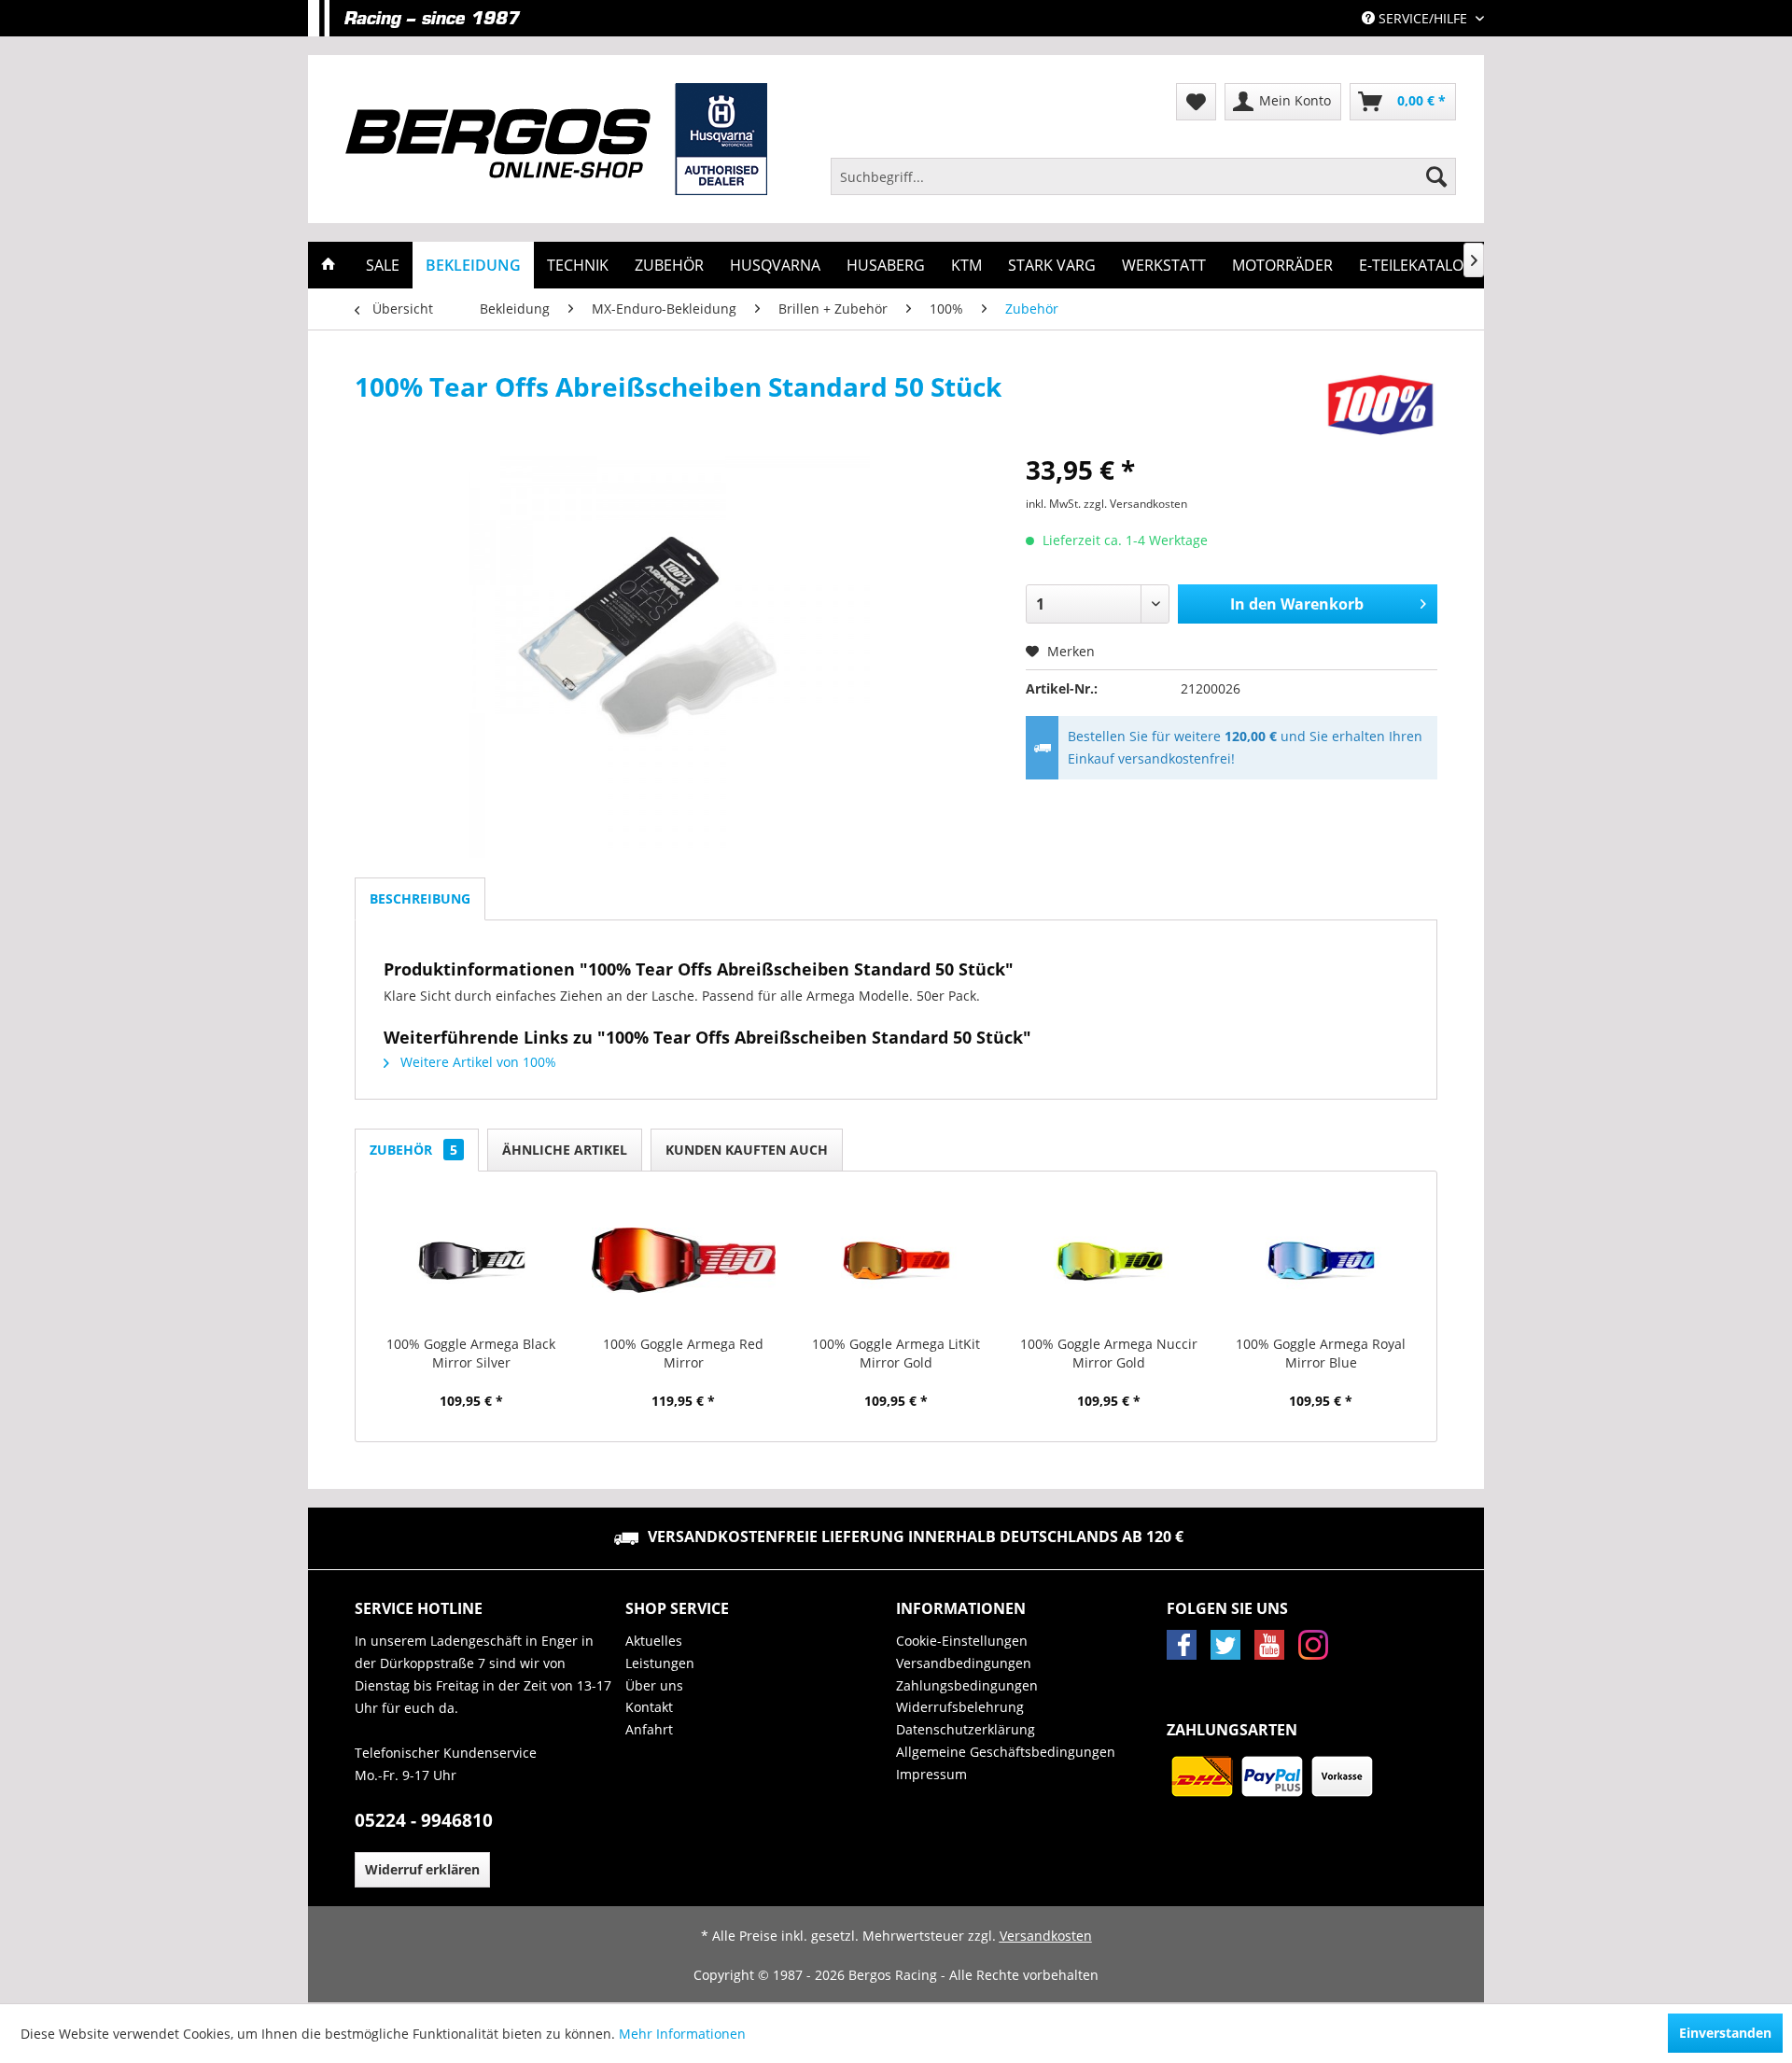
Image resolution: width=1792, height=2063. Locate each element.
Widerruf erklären (422, 1869)
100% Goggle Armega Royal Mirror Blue (1321, 1353)
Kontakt (649, 1707)
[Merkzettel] (1196, 102)
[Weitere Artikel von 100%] (1381, 405)
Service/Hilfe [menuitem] (1423, 18)
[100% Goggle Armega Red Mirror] (684, 1260)
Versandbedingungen (964, 1663)
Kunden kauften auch (747, 1150)
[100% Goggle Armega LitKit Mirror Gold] (896, 1260)
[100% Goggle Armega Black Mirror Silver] (471, 1260)
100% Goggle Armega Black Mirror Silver (471, 1353)
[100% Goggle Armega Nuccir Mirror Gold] (1109, 1260)
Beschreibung (420, 898)
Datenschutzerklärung (966, 1729)
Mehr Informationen (682, 2034)
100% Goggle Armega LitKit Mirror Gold (896, 1353)
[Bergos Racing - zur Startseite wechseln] (556, 139)
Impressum (931, 1774)
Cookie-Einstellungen (962, 1641)
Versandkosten (1046, 1936)
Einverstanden (1725, 2033)
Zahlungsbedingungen (967, 1685)
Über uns (654, 1685)
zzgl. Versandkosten (1135, 504)
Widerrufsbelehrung (960, 1707)
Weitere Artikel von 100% (476, 1062)
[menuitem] (1143, 176)
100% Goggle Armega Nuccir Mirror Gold (1109, 1353)
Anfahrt (649, 1729)
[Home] (329, 265)
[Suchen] (1436, 176)
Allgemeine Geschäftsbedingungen (1006, 1752)
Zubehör (413, 1150)
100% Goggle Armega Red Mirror (683, 1353)
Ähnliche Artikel (565, 1150)
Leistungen (660, 1663)
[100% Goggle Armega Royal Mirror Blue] (1321, 1260)
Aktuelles (654, 1641)
